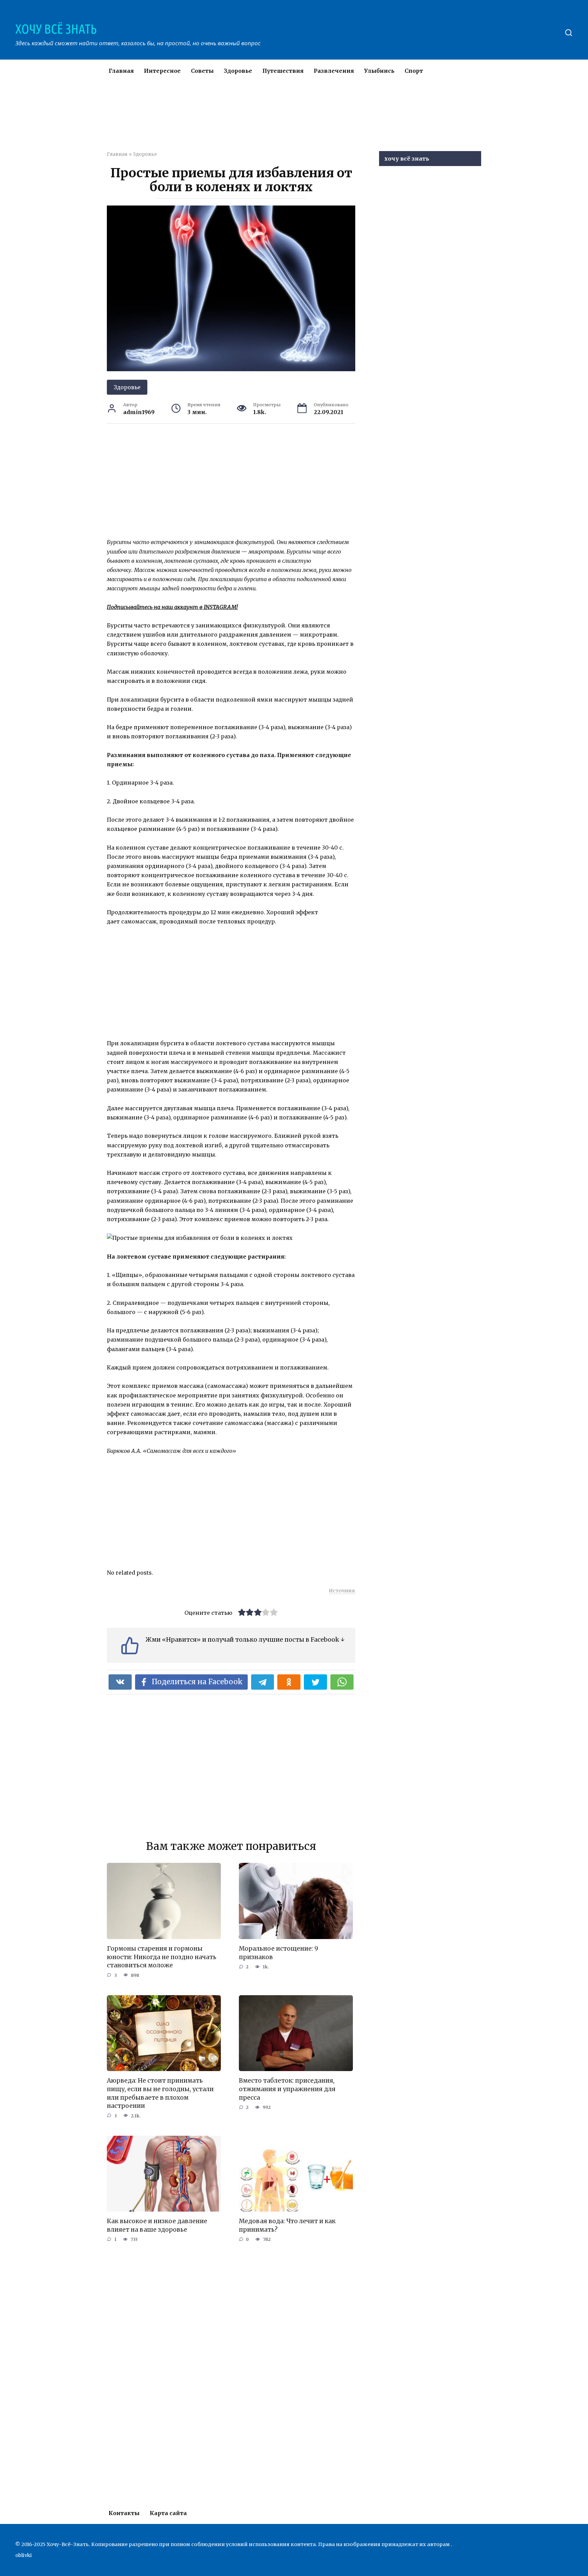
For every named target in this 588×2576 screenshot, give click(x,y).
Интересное (162, 71)
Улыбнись (379, 71)
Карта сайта (168, 2513)
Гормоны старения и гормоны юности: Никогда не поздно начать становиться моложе (162, 1957)
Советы (202, 71)
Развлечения (334, 71)
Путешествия (283, 71)
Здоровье (238, 71)
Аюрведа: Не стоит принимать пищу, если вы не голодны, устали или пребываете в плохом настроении (160, 2093)
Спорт (414, 71)
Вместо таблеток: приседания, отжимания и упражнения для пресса (287, 2089)
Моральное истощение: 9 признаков (279, 1953)
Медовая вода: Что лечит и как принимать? (287, 2225)
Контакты (124, 2513)
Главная (121, 71)
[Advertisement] (274, 120)
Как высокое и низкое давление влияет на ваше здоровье (157, 2225)
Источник (342, 1591)
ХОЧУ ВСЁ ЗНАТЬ (56, 29)
